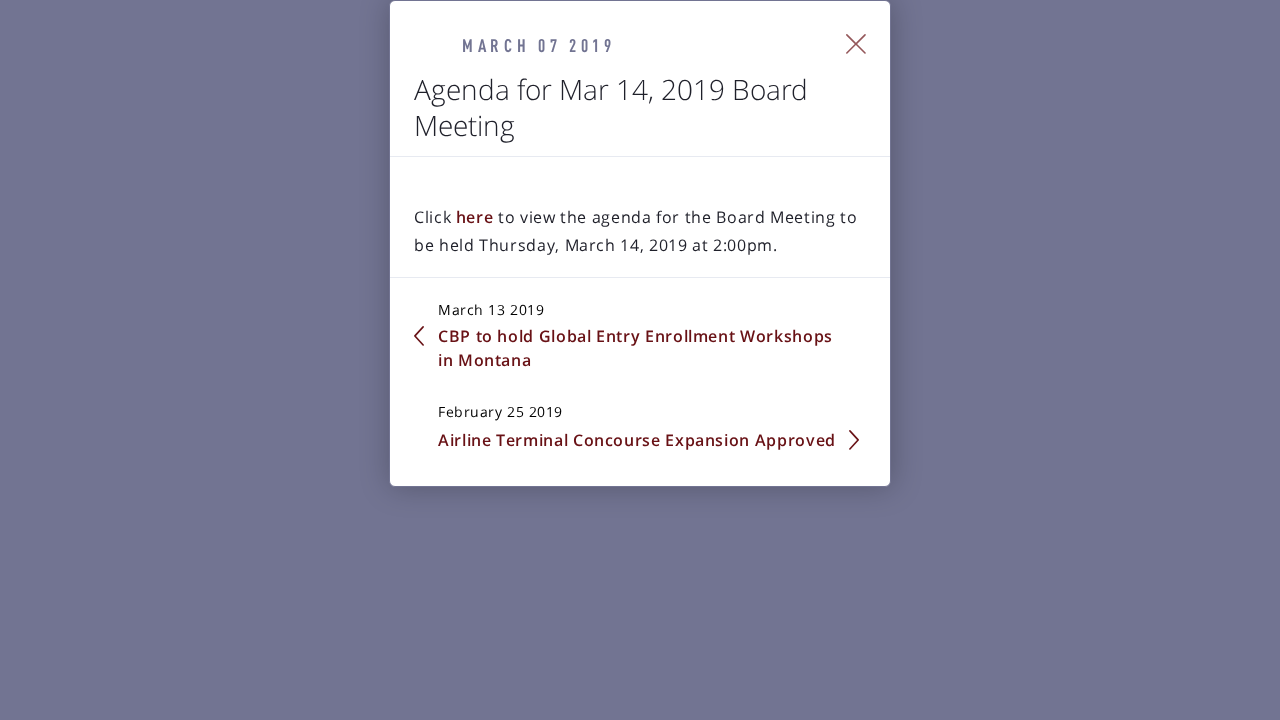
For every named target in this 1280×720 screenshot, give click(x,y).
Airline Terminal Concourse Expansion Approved (637, 440)
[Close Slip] (856, 44)
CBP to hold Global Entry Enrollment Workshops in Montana (635, 348)
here (477, 217)
